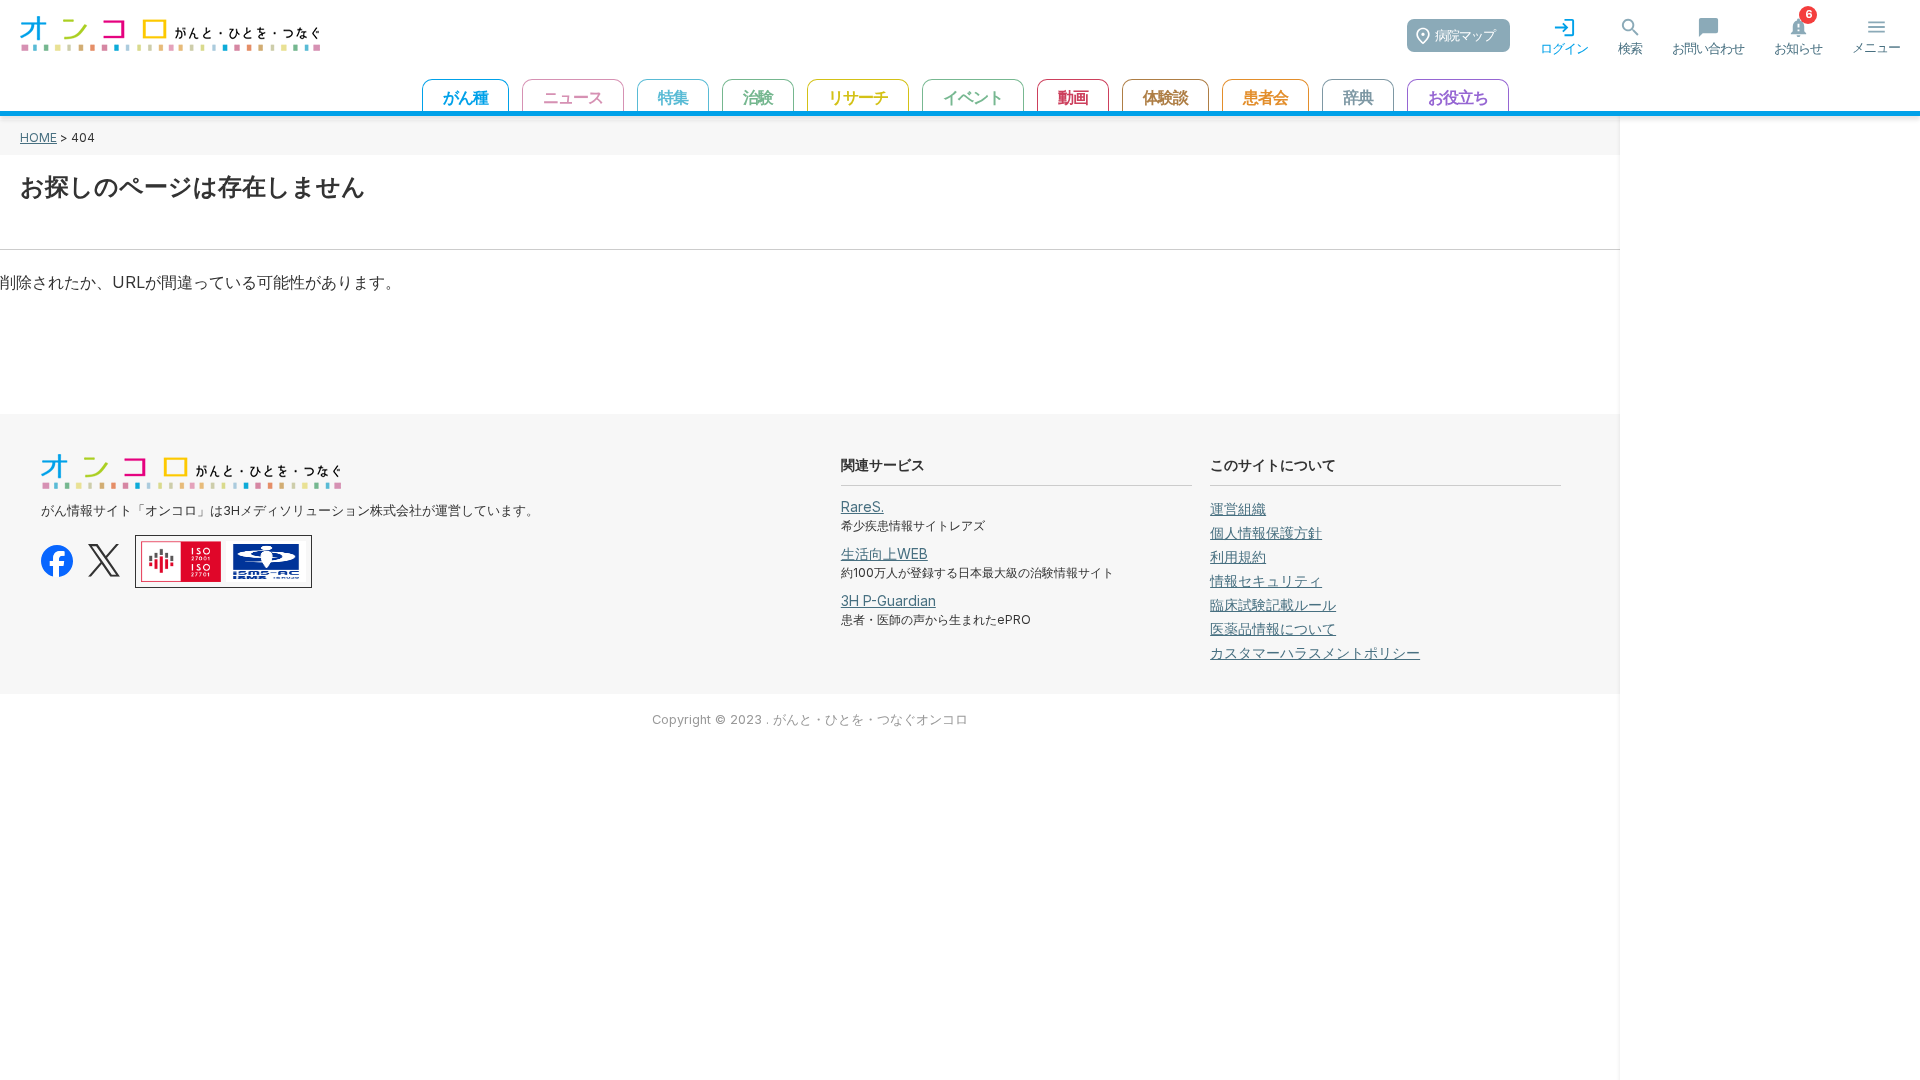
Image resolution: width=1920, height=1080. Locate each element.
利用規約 (1238, 556)
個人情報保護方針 (1266, 532)
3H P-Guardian (888, 600)
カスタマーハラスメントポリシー (1315, 652)
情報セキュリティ (1266, 580)
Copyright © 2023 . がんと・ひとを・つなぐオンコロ (810, 719)
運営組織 (1238, 508)
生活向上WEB (884, 553)
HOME (38, 137)
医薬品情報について (1273, 628)
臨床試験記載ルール (1273, 604)
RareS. (862, 506)
